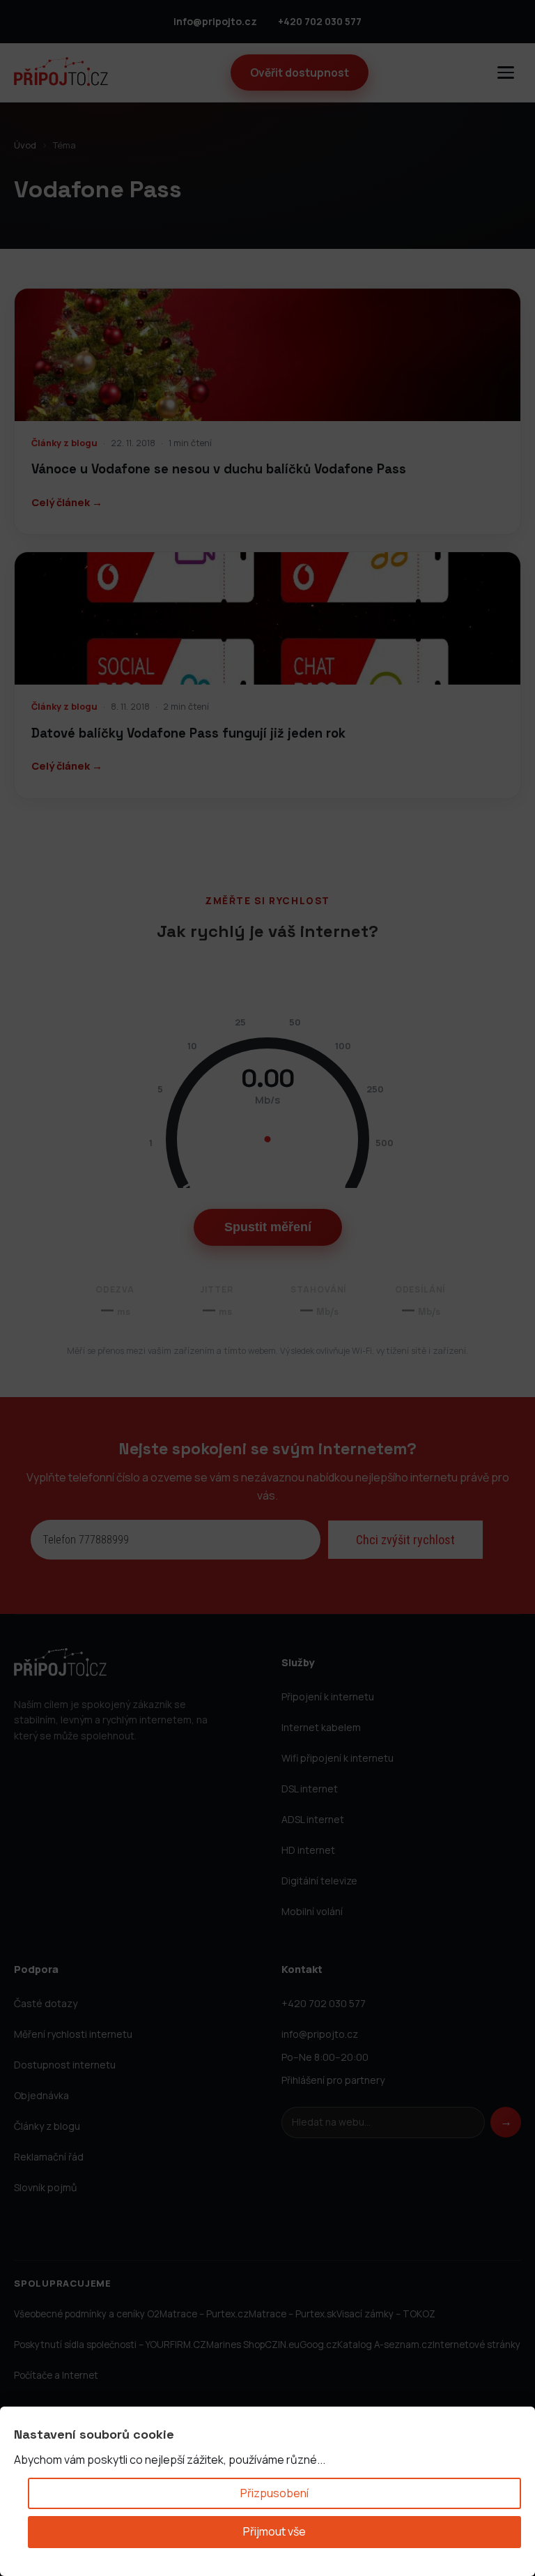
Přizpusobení (274, 2493)
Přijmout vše (274, 2531)
